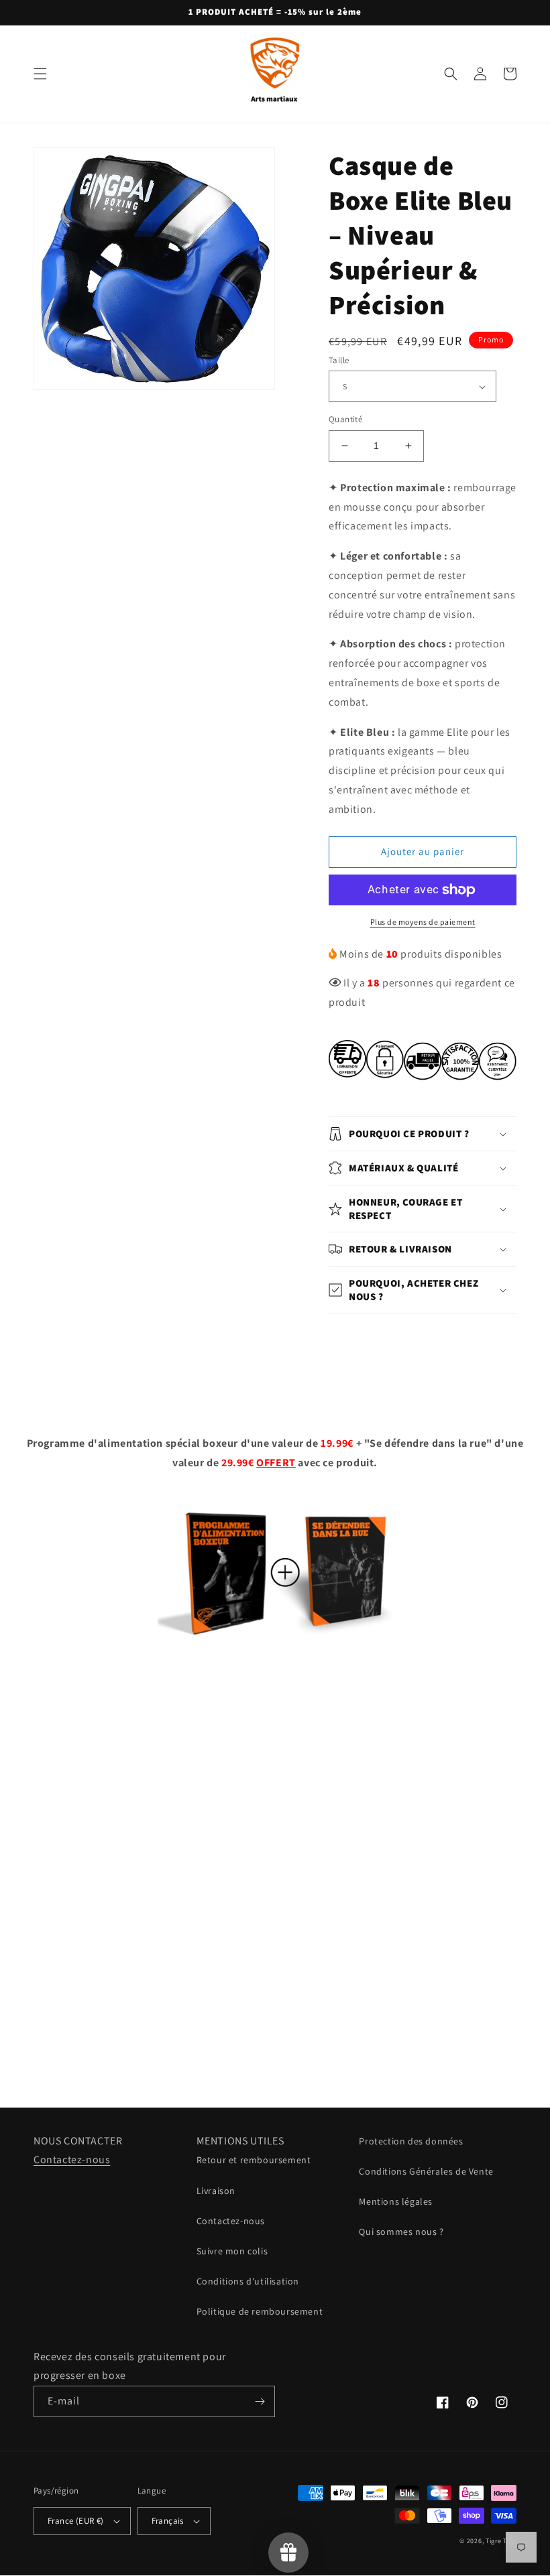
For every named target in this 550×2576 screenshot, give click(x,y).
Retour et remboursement (254, 2160)
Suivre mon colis (232, 2251)
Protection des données (411, 2141)
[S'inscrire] (260, 2401)
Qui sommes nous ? (401, 2232)
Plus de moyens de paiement (423, 922)
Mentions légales (396, 2201)
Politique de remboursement (260, 2311)
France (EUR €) (76, 2521)
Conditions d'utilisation (248, 2281)
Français (168, 2521)
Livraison (216, 2191)
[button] (40, 74)
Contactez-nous (72, 2160)
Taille (339, 360)
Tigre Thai (501, 2541)
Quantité (345, 419)
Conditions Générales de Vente (426, 2171)
